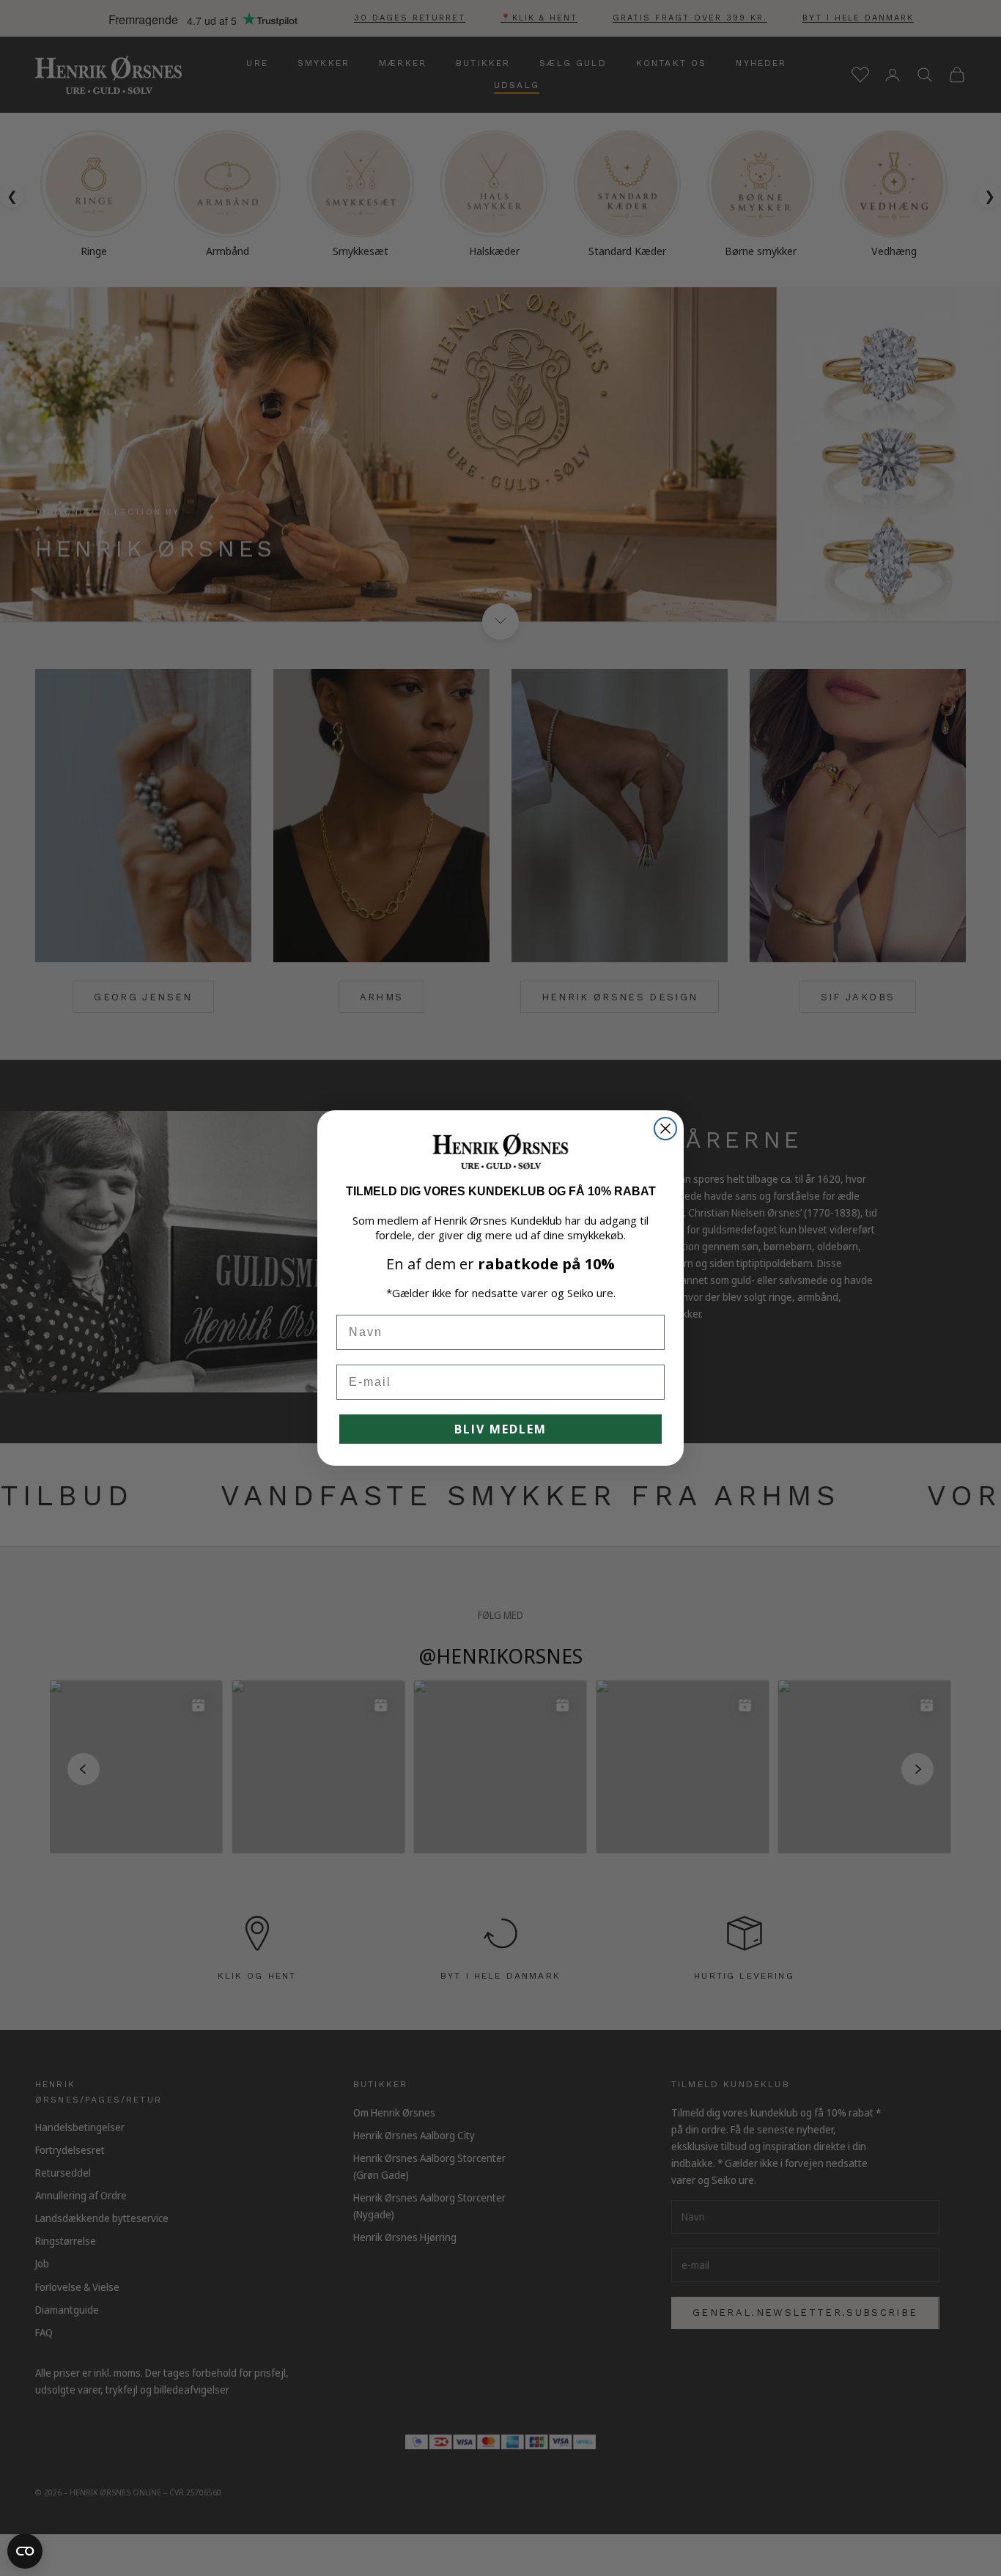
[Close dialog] (665, 1129)
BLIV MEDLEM (500, 1429)
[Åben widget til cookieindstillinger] (25, 2551)
